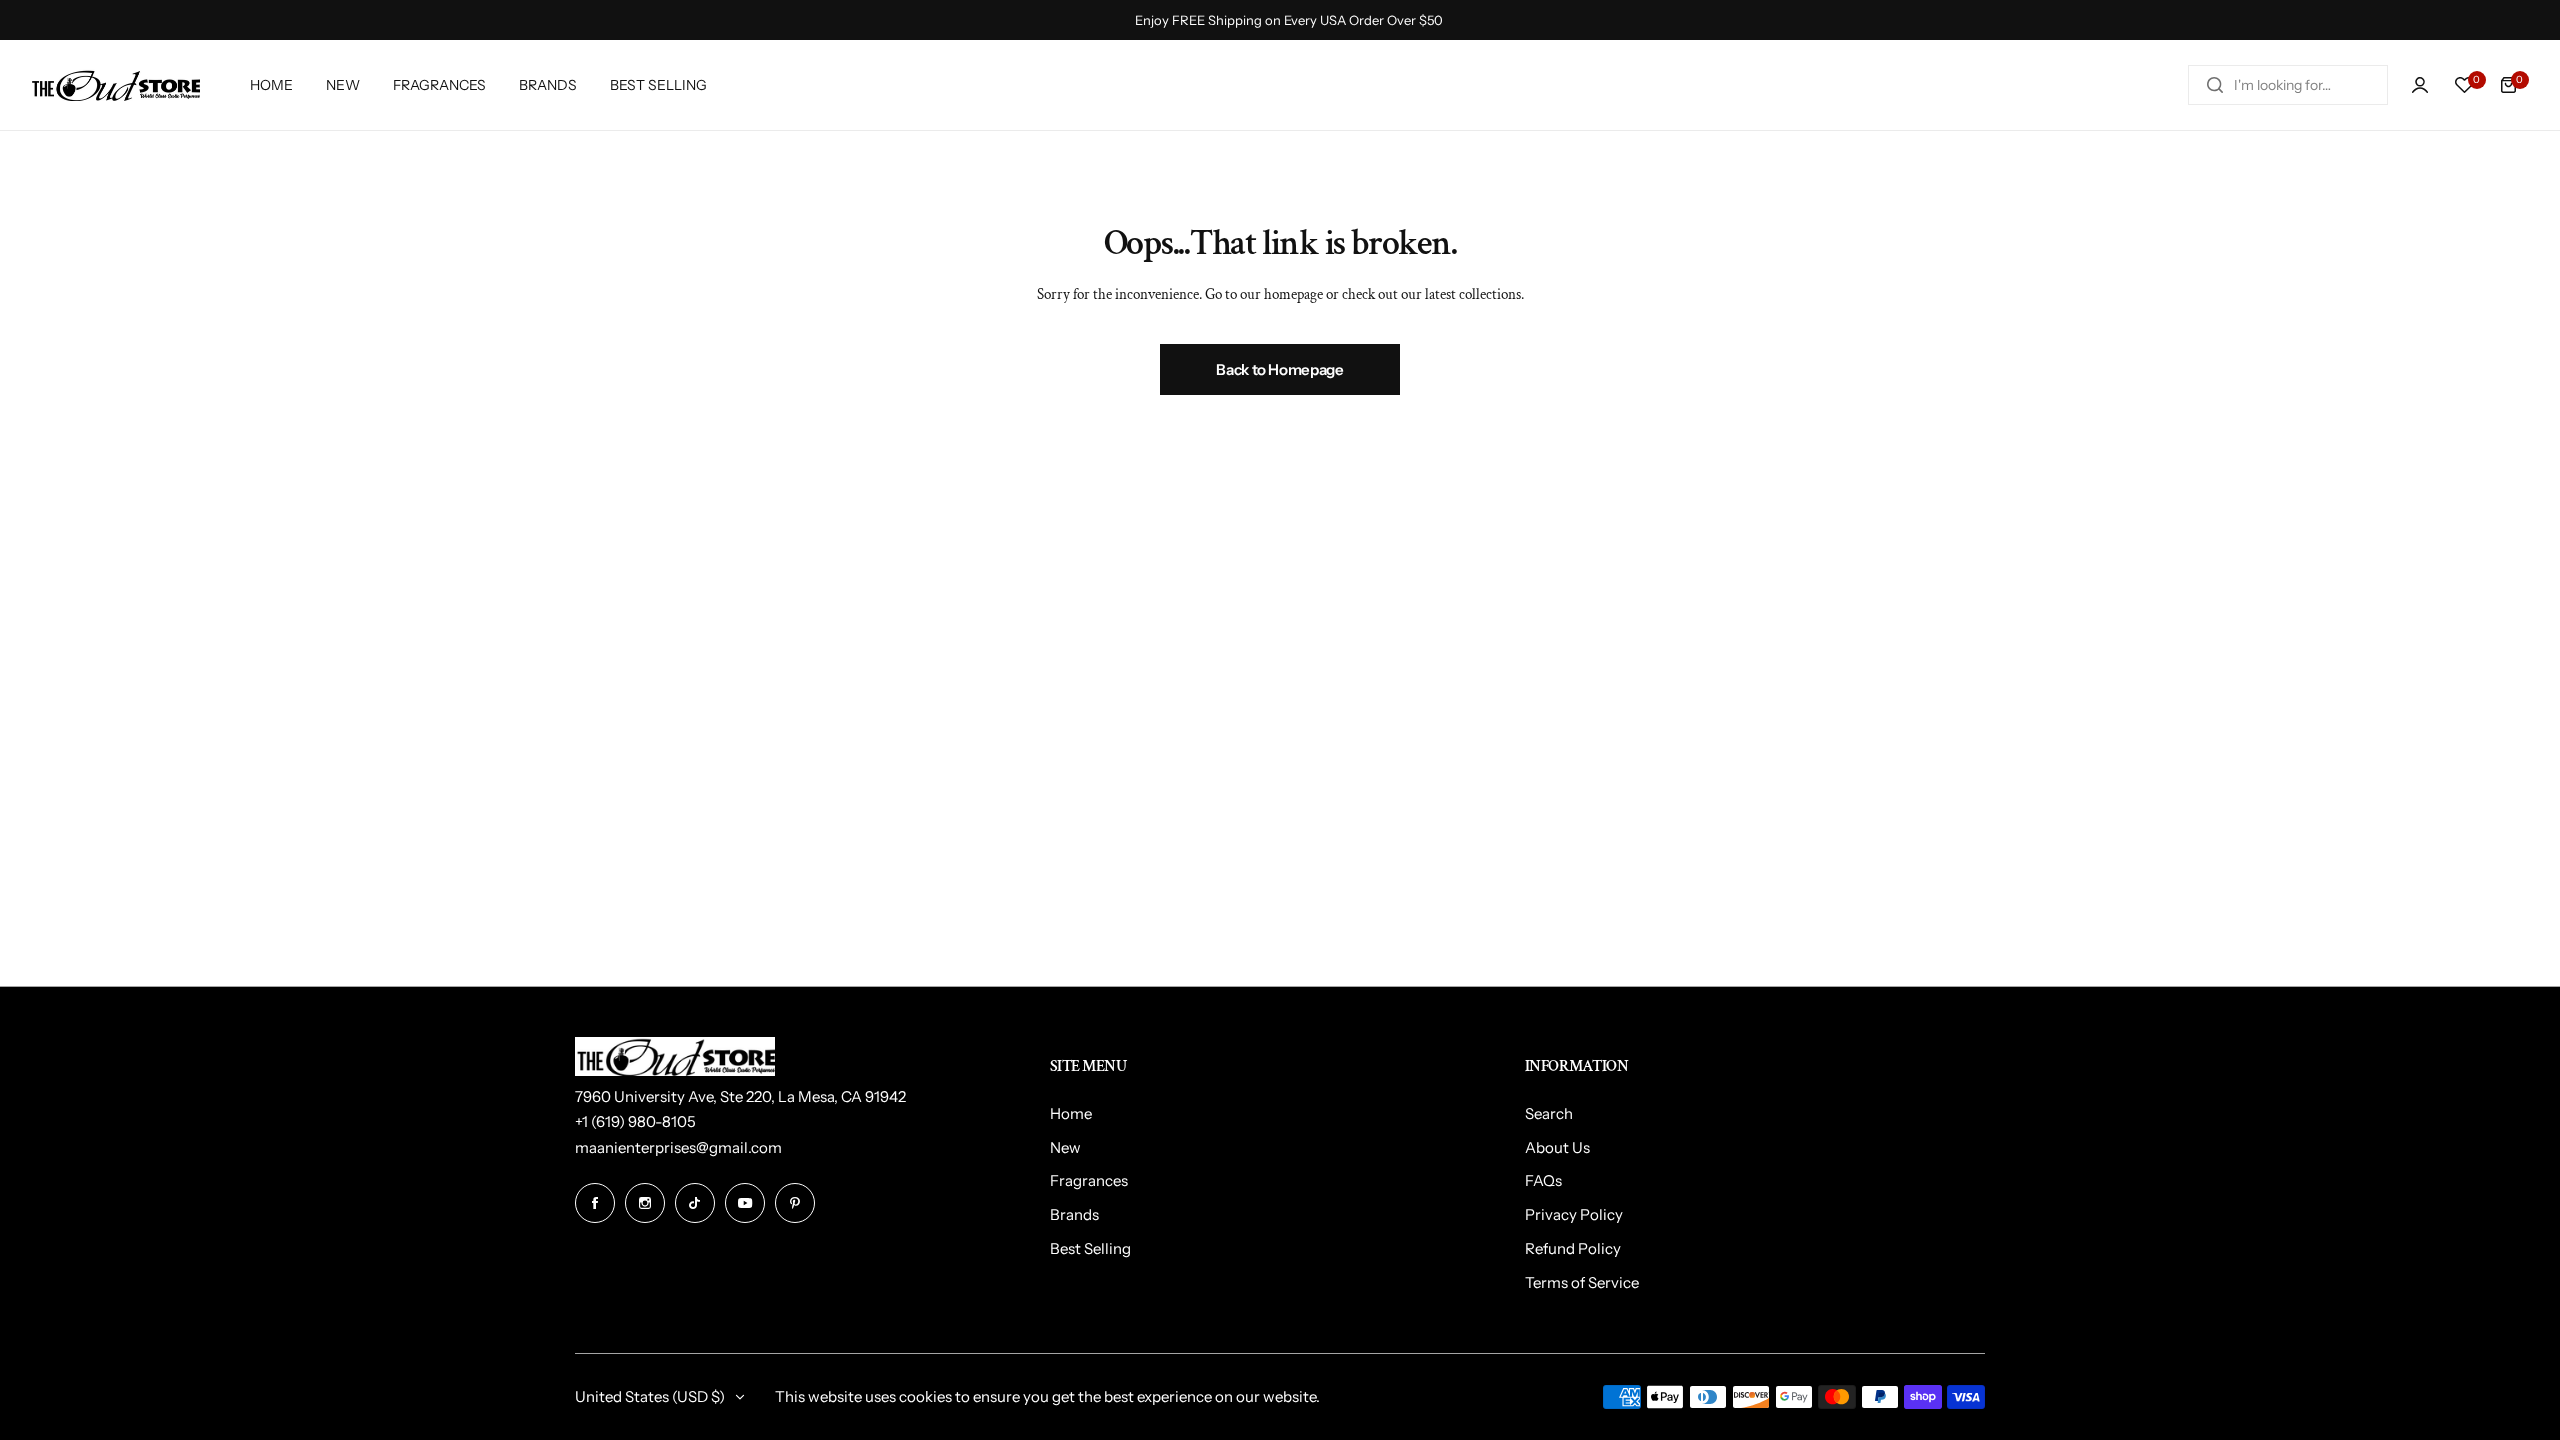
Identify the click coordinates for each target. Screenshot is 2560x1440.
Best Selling (1090, 1248)
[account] (2420, 85)
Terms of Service (1582, 1282)
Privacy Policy (1574, 1214)
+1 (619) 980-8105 (635, 1121)
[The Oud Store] (115, 85)
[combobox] (2288, 85)
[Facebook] (595, 1203)
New (1065, 1147)
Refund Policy (1573, 1248)
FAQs (1543, 1180)
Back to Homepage (1279, 369)
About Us (1557, 1147)
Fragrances (1089, 1180)
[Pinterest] (795, 1203)
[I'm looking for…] (2215, 85)
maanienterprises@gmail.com (678, 1147)
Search (1549, 1113)
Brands (1074, 1214)
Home (1071, 1113)
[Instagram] (645, 1203)
